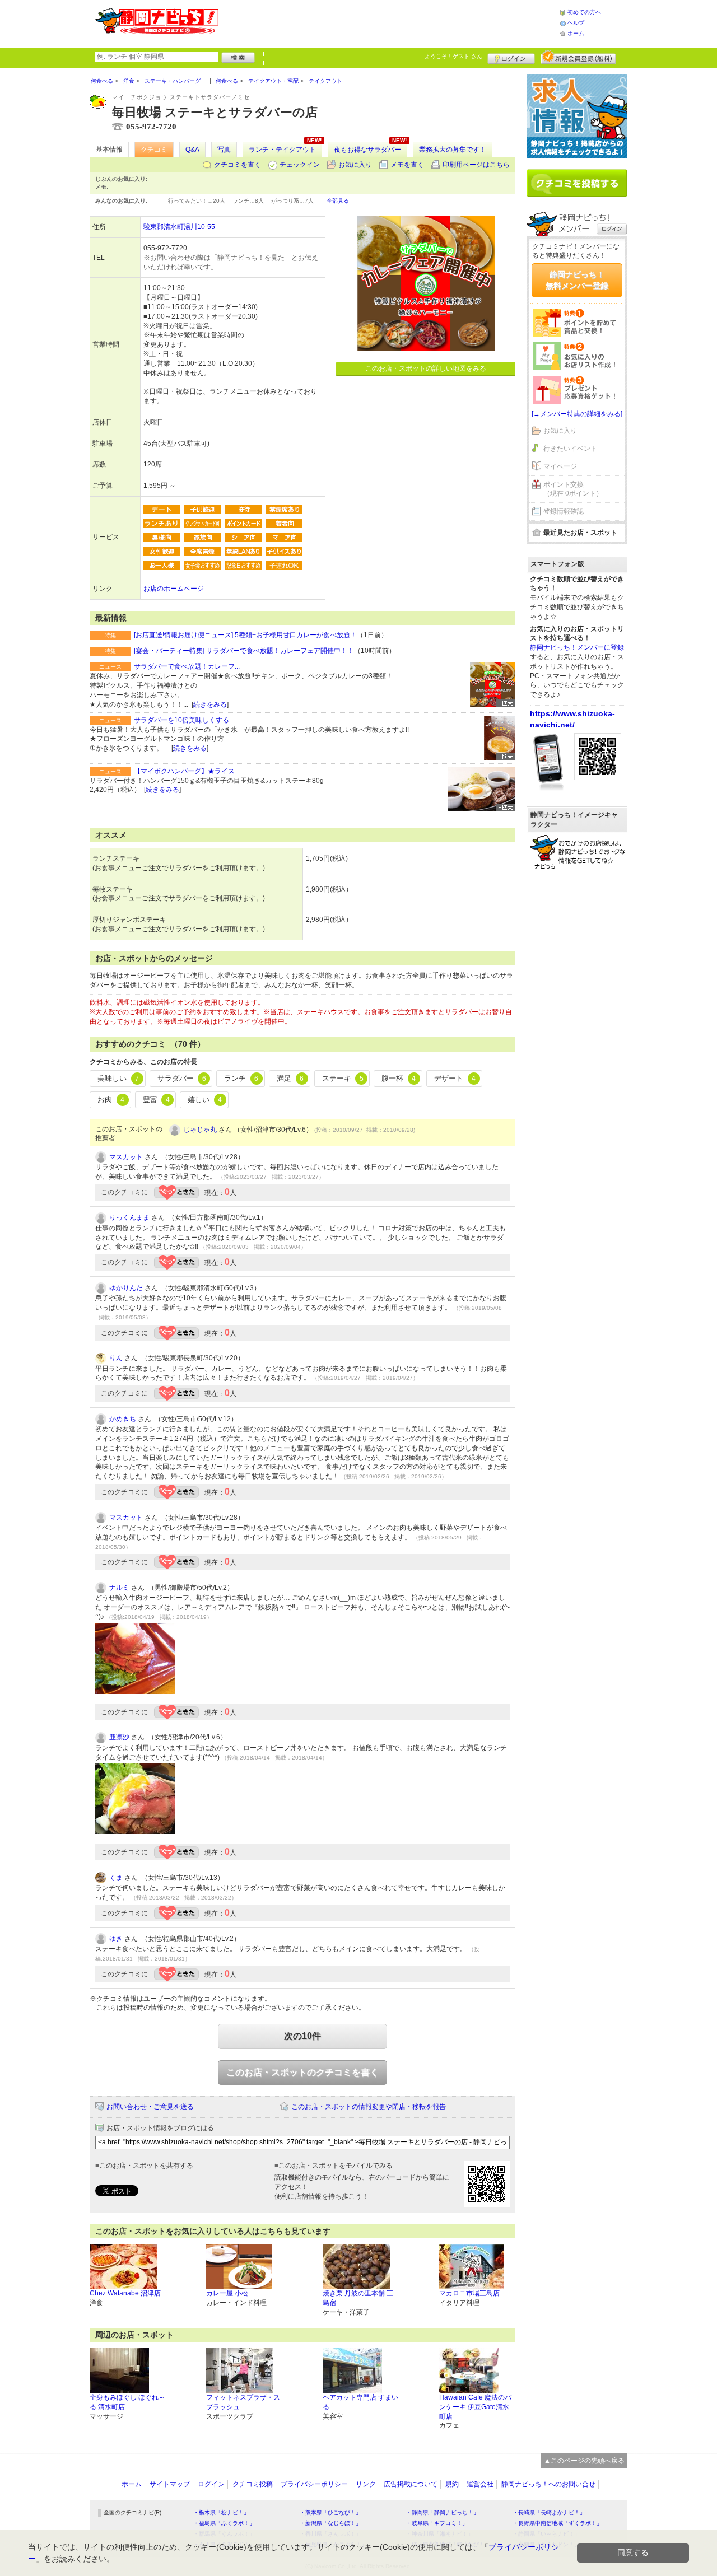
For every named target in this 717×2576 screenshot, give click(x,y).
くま (116, 1878)
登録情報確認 (564, 511)
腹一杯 (399, 1078)
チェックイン (300, 165)
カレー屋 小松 (227, 2293)
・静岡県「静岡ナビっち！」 (443, 2512)
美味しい (118, 1078)
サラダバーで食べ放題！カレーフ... (187, 666)
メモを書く (407, 165)
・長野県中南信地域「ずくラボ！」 (557, 2523)
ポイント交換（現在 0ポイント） (573, 489)
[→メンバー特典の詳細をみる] (577, 414)
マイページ (560, 466)
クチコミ (154, 150)
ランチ (241, 1078)
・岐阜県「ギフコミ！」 (437, 2523)
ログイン (511, 57)
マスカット (126, 1157)
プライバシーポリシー (314, 2484)
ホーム (576, 33)
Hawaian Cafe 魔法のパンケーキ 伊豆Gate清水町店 (475, 2407)
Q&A (192, 150)
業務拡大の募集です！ (453, 150)
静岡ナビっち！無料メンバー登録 (577, 280)
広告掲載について (411, 2484)
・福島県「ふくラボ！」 (224, 2523)
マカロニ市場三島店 (469, 2293)
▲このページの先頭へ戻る (584, 2461)
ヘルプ (576, 23)
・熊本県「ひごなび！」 (330, 2512)
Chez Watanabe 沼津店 (125, 2293)
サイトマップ (170, 2484)
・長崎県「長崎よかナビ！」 (549, 2512)
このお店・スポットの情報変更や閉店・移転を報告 (369, 2107)
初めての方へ (584, 12)
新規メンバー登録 (578, 57)
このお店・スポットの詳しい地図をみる (426, 368)
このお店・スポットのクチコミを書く (302, 2072)
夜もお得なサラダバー (367, 150)
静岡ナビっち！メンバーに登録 (577, 647)
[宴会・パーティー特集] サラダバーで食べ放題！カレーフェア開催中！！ (244, 651)
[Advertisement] (389, 22)
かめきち (123, 1419)
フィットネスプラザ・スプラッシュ (243, 2402)
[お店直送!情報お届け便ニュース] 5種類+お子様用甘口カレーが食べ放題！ (245, 635)
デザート (455, 1078)
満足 (290, 1078)
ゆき (116, 1939)
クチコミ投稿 (253, 2484)
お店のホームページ (174, 589)
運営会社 (480, 2484)
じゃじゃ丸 (200, 1130)
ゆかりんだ (126, 1288)
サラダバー (182, 1078)
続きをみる (210, 704)
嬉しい (205, 1100)
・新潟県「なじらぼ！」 (330, 2523)
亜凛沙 (119, 1737)
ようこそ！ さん (453, 56)
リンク (366, 2484)
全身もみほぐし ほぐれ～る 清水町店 (127, 2402)
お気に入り (355, 165)
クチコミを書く (238, 165)
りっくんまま (129, 1217)
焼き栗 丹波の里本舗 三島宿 (358, 2298)
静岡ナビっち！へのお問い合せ (548, 2484)
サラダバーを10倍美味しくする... (184, 720)
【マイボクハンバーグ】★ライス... (187, 771)
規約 (452, 2484)
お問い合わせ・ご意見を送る (150, 2107)
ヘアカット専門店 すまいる (360, 2402)
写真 (224, 150)
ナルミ (119, 1588)
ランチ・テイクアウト (282, 150)
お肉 (111, 1100)
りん (116, 1358)
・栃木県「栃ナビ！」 (221, 2512)
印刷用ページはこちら (476, 165)
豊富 (156, 1100)
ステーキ (343, 1078)
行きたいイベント (570, 449)
